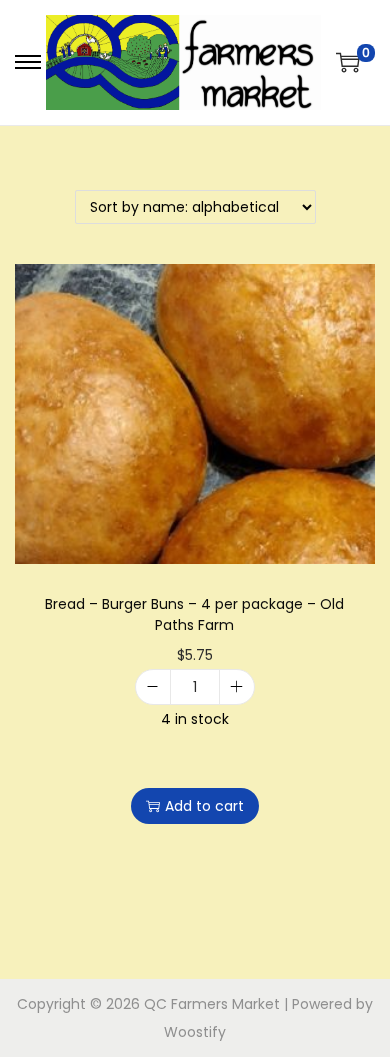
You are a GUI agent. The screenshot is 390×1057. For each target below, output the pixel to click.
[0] (348, 62)
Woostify (195, 1032)
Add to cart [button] (204, 806)
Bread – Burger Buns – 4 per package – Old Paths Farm (194, 614)
